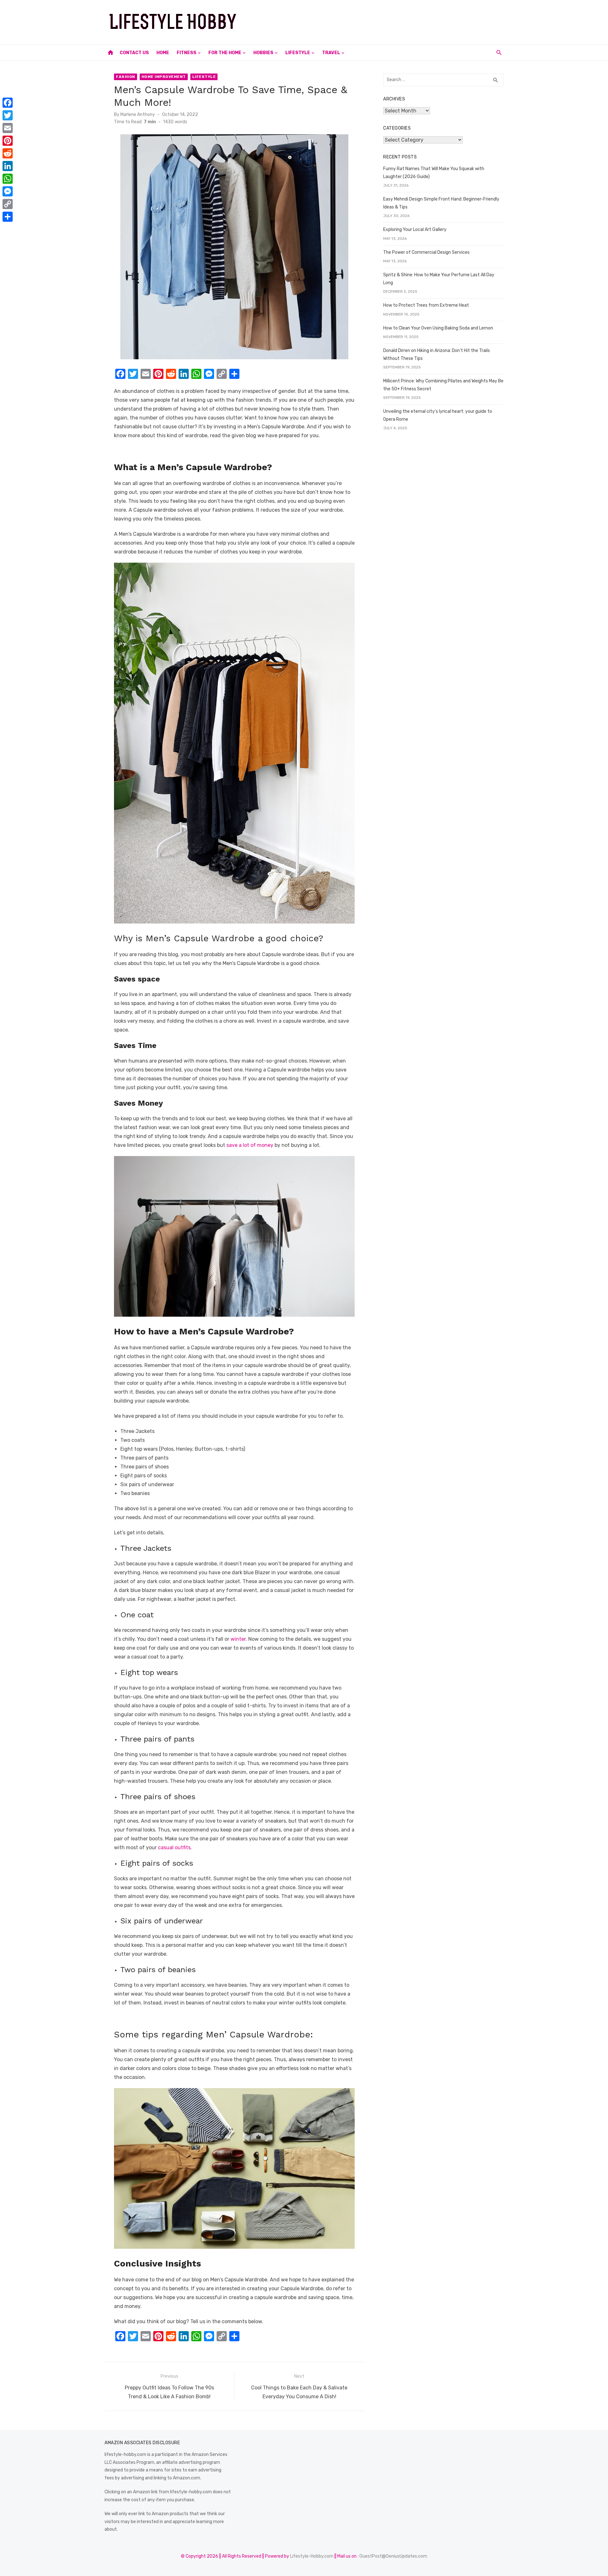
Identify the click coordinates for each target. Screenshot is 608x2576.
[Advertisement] (388, 21)
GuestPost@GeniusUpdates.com (393, 2556)
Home (163, 53)
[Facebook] (8, 103)
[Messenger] (8, 191)
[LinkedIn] (8, 166)
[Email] (8, 128)
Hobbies (263, 53)
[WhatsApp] (8, 179)
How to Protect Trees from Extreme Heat (426, 305)
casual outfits (174, 1847)
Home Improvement (164, 77)
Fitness (187, 53)
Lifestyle (298, 53)
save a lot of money (250, 1145)
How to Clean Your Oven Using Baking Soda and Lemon (438, 328)
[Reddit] (8, 153)
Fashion (126, 77)
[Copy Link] (8, 204)
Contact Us (134, 53)
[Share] (8, 217)
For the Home (225, 53)
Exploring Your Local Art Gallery (415, 230)
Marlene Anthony (138, 115)
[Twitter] (8, 115)
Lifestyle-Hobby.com (312, 2556)
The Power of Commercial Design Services (426, 252)
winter (238, 1639)
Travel (331, 53)
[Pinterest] (8, 141)
